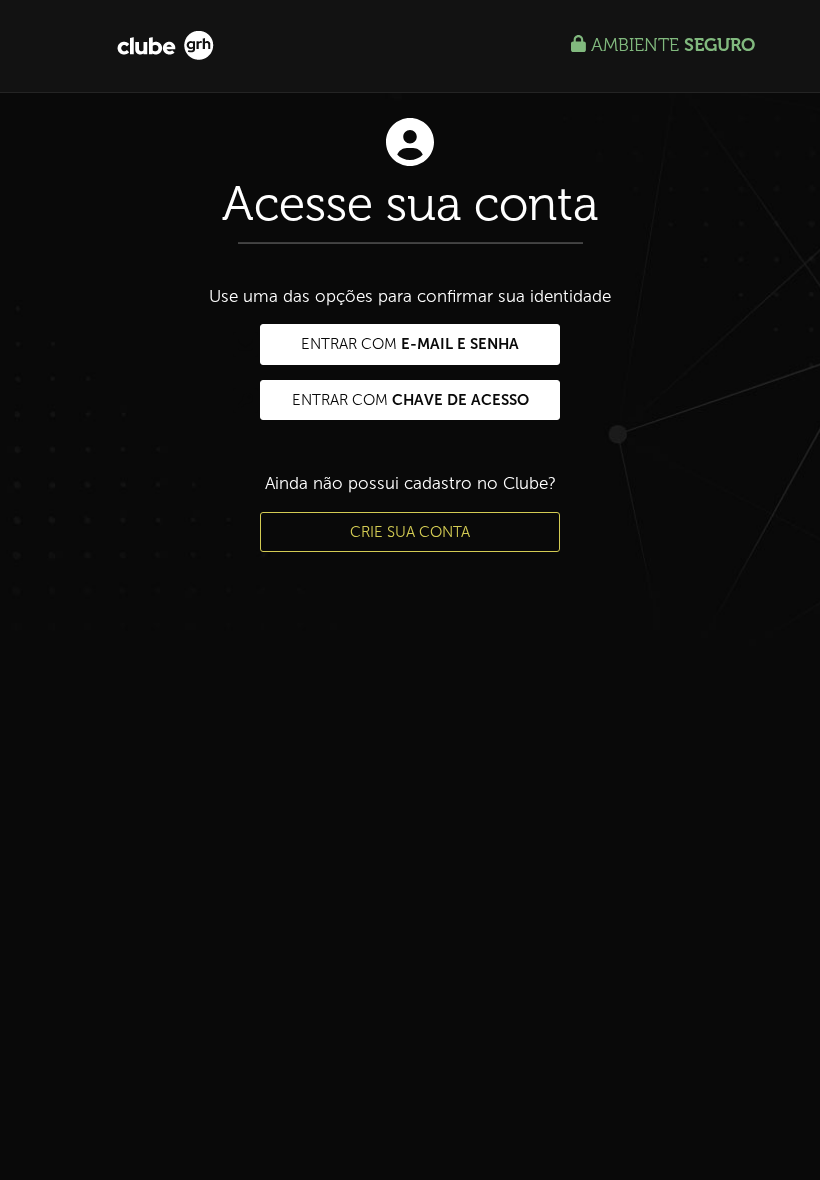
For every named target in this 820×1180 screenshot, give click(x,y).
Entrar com (410, 343)
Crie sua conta (410, 532)
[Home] (165, 44)
